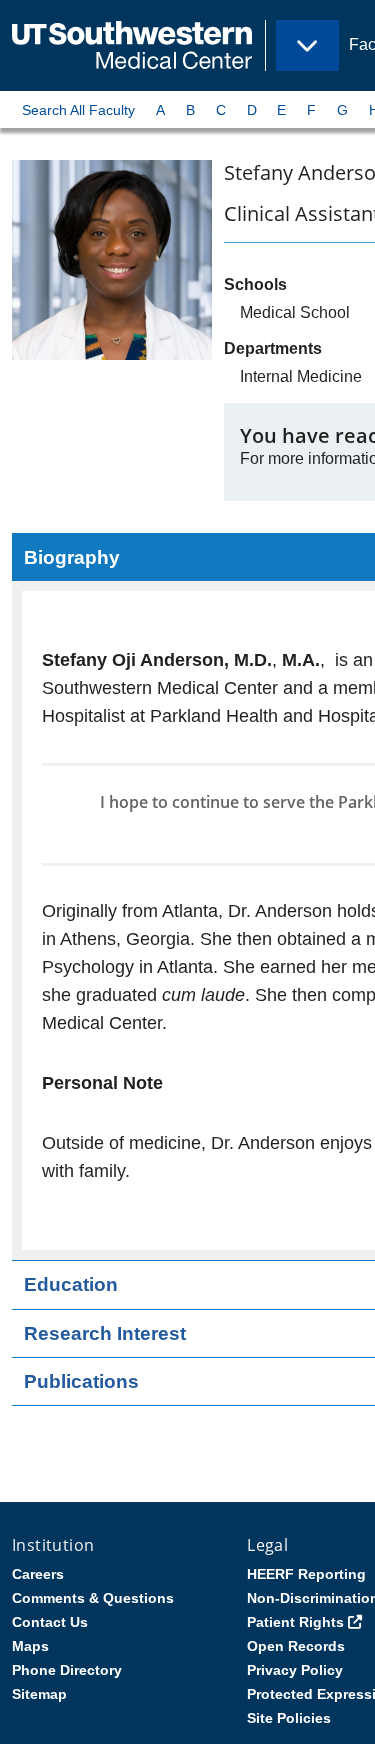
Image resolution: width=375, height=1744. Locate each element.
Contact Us (50, 1622)
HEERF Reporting (306, 1574)
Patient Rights (295, 1622)
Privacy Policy (295, 1670)
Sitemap (39, 1694)
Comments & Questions (93, 1598)
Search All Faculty (78, 110)
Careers (38, 1574)
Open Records (296, 1646)
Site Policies (289, 1718)
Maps (30, 1646)
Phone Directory (67, 1670)
